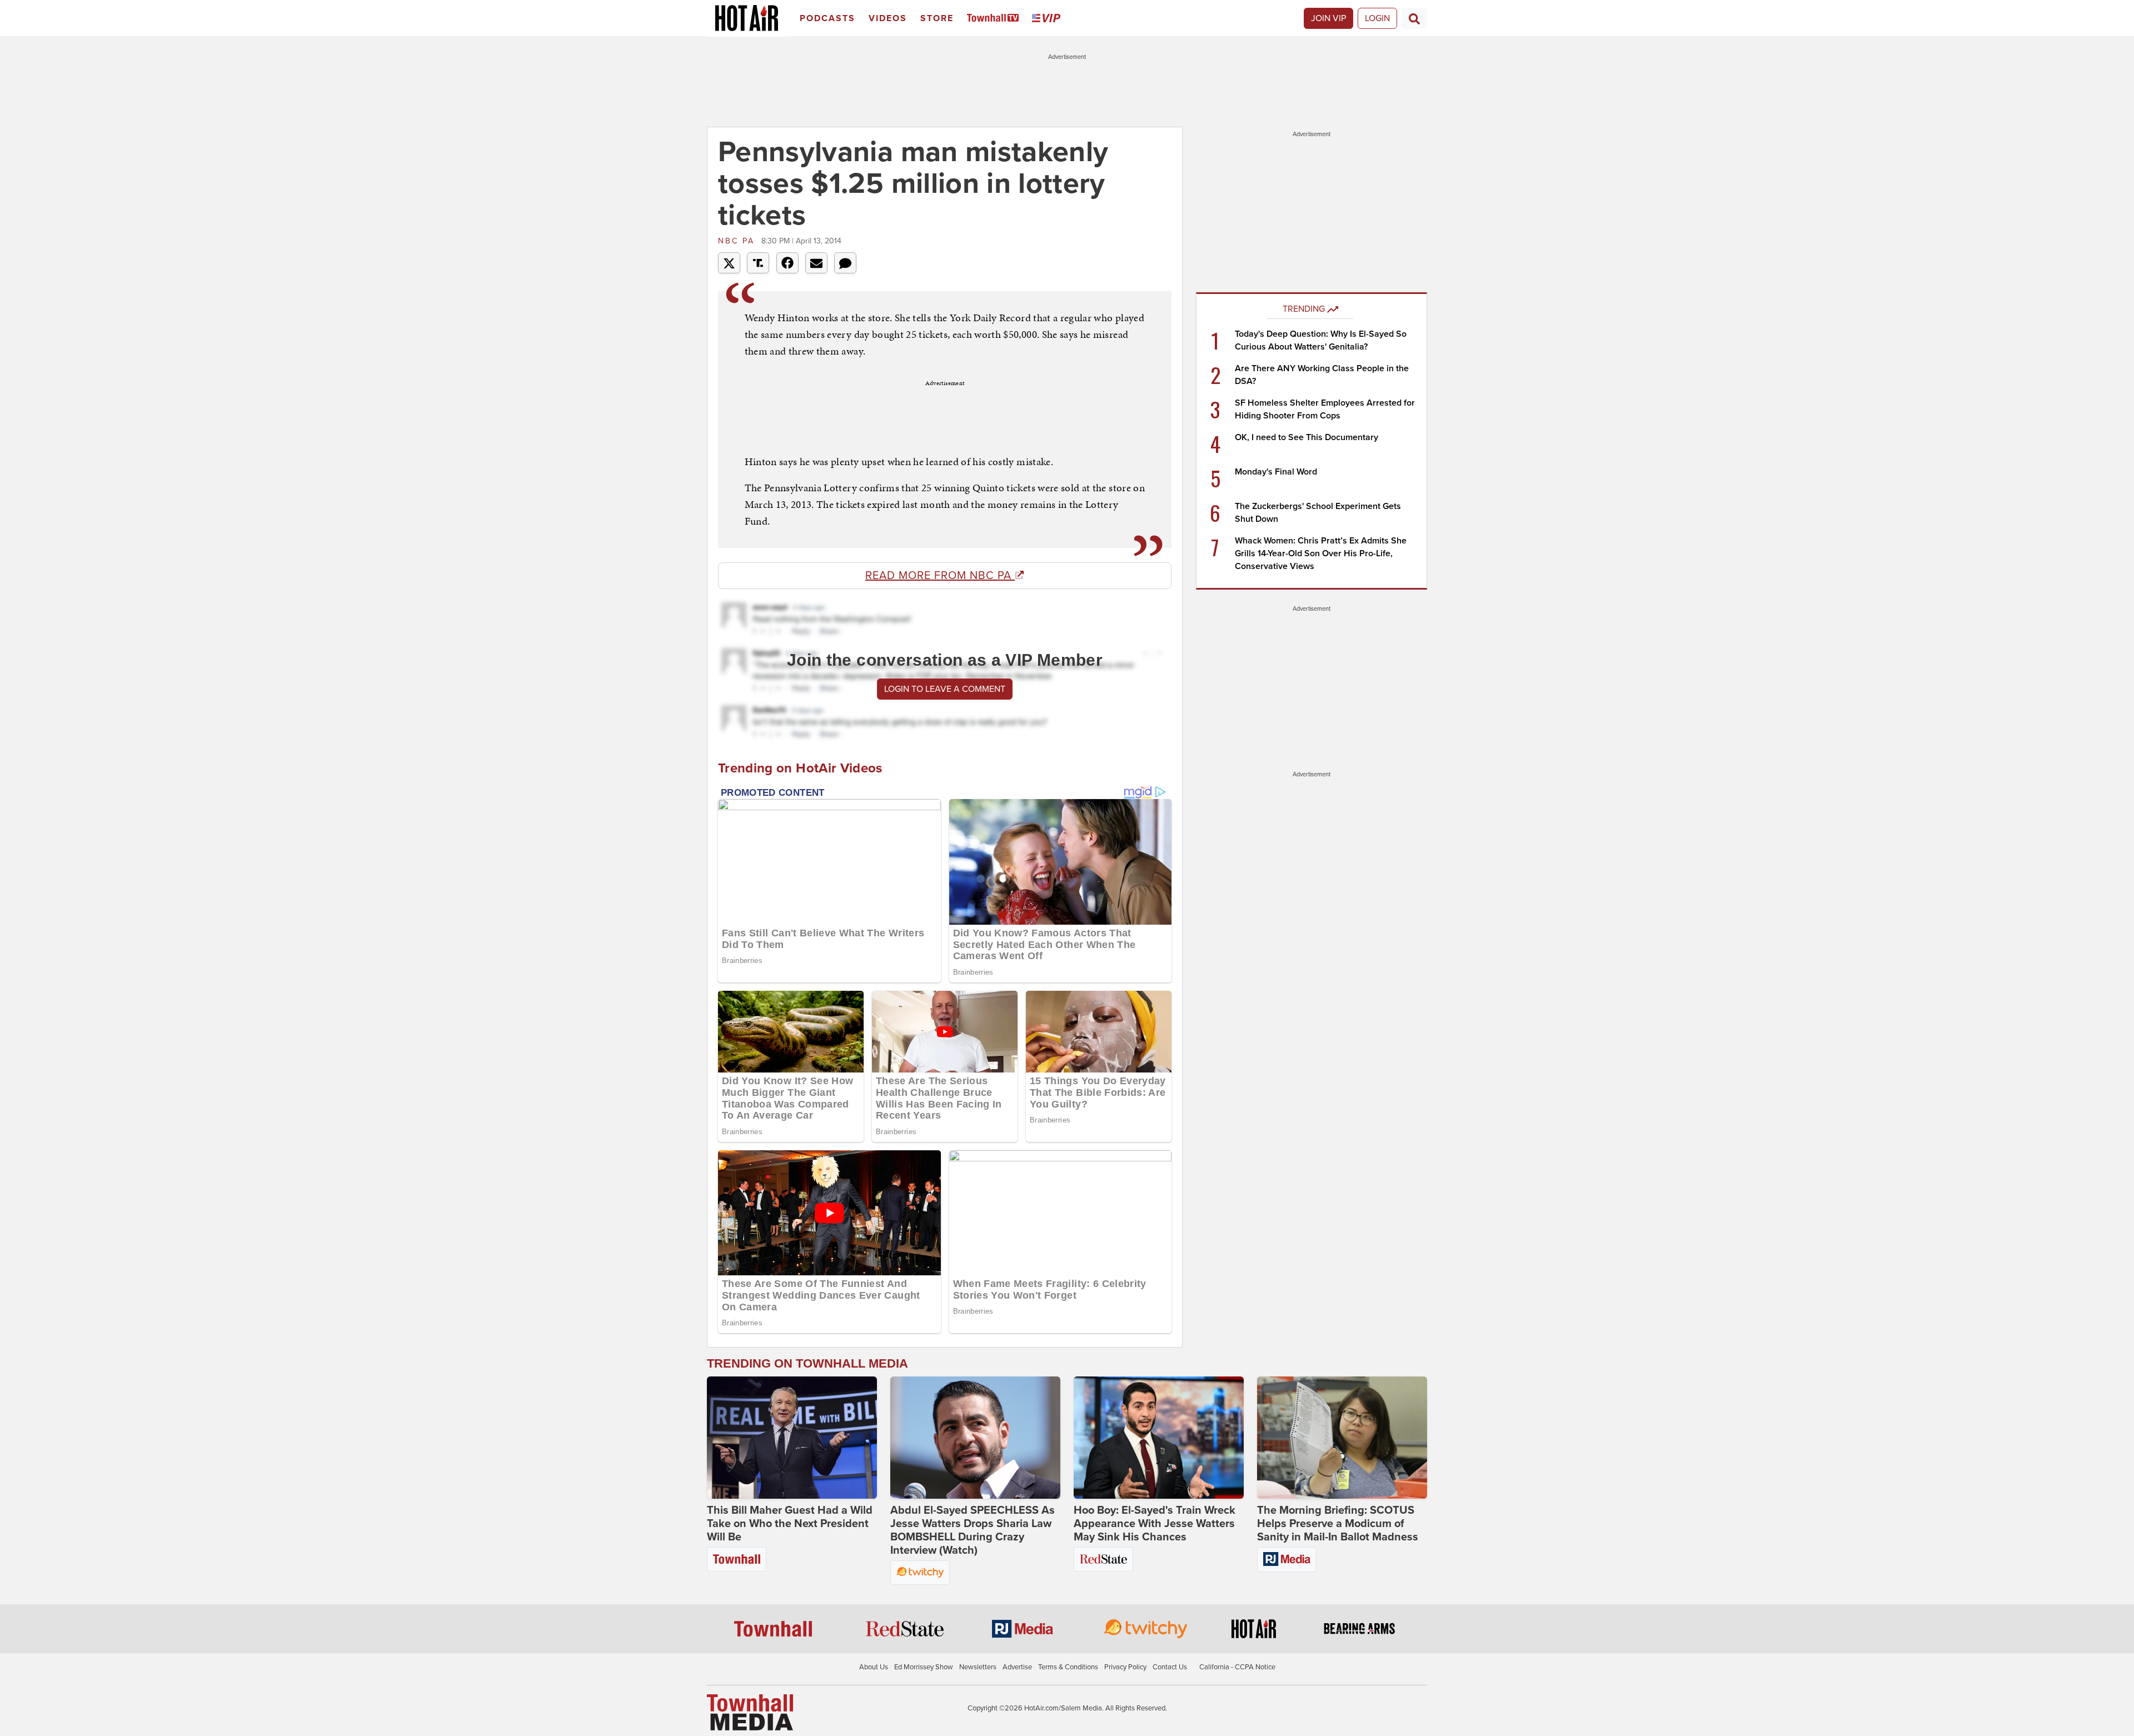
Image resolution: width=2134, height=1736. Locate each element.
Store (937, 18)
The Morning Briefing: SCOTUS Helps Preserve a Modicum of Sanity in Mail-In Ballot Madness (1338, 1524)
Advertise (1017, 1667)
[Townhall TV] (995, 19)
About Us (874, 1667)
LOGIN (1377, 18)
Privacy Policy (1125, 1667)
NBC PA (738, 241)
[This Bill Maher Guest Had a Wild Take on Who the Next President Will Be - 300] (792, 1438)
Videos (888, 18)
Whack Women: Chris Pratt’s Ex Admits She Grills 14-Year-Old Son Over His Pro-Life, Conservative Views (1321, 553)
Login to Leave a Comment (945, 689)
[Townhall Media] (750, 1712)
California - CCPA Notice (1237, 1667)
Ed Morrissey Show (924, 1667)
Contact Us (1170, 1667)
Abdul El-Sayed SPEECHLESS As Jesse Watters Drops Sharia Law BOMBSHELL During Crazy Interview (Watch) (973, 1530)
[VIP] (1048, 19)
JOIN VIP (1328, 18)
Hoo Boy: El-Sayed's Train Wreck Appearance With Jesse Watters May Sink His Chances (1155, 1524)
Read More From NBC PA (940, 576)
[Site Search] (1414, 18)
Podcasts (827, 18)
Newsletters (978, 1667)
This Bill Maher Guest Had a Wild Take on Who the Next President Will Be (790, 1524)
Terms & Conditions (1068, 1667)
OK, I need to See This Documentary (1307, 437)
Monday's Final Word (1276, 472)
